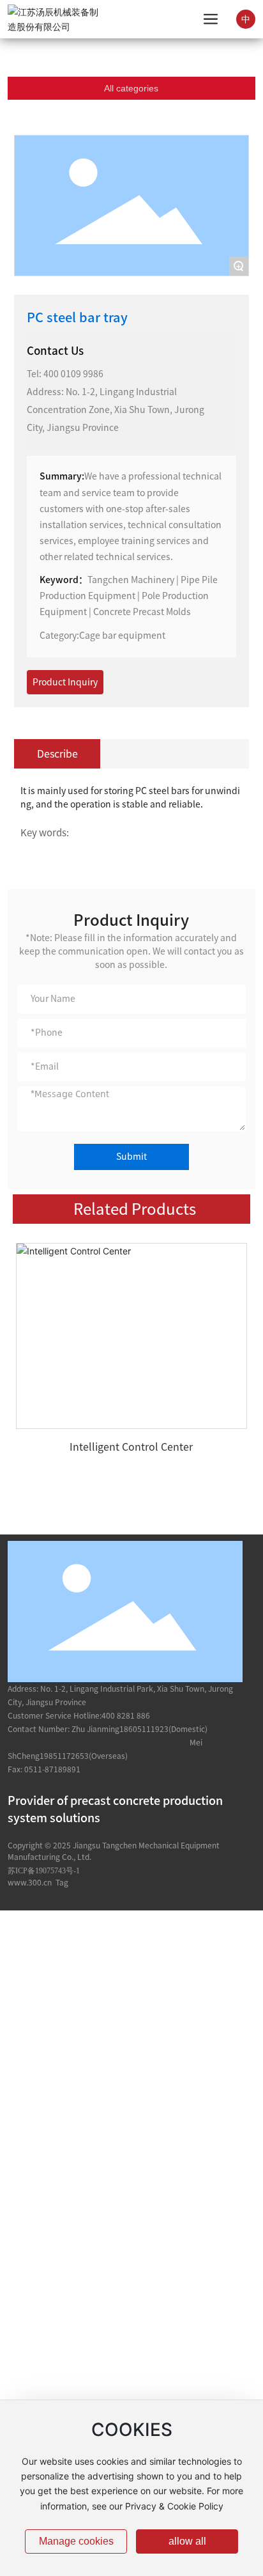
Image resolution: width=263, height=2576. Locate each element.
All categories (131, 88)
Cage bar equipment (122, 636)
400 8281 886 (126, 1715)
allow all (187, 2541)
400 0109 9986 (73, 374)
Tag (62, 1882)
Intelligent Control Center (131, 1447)
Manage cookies (76, 2541)
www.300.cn (30, 1882)
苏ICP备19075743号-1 (44, 1871)
